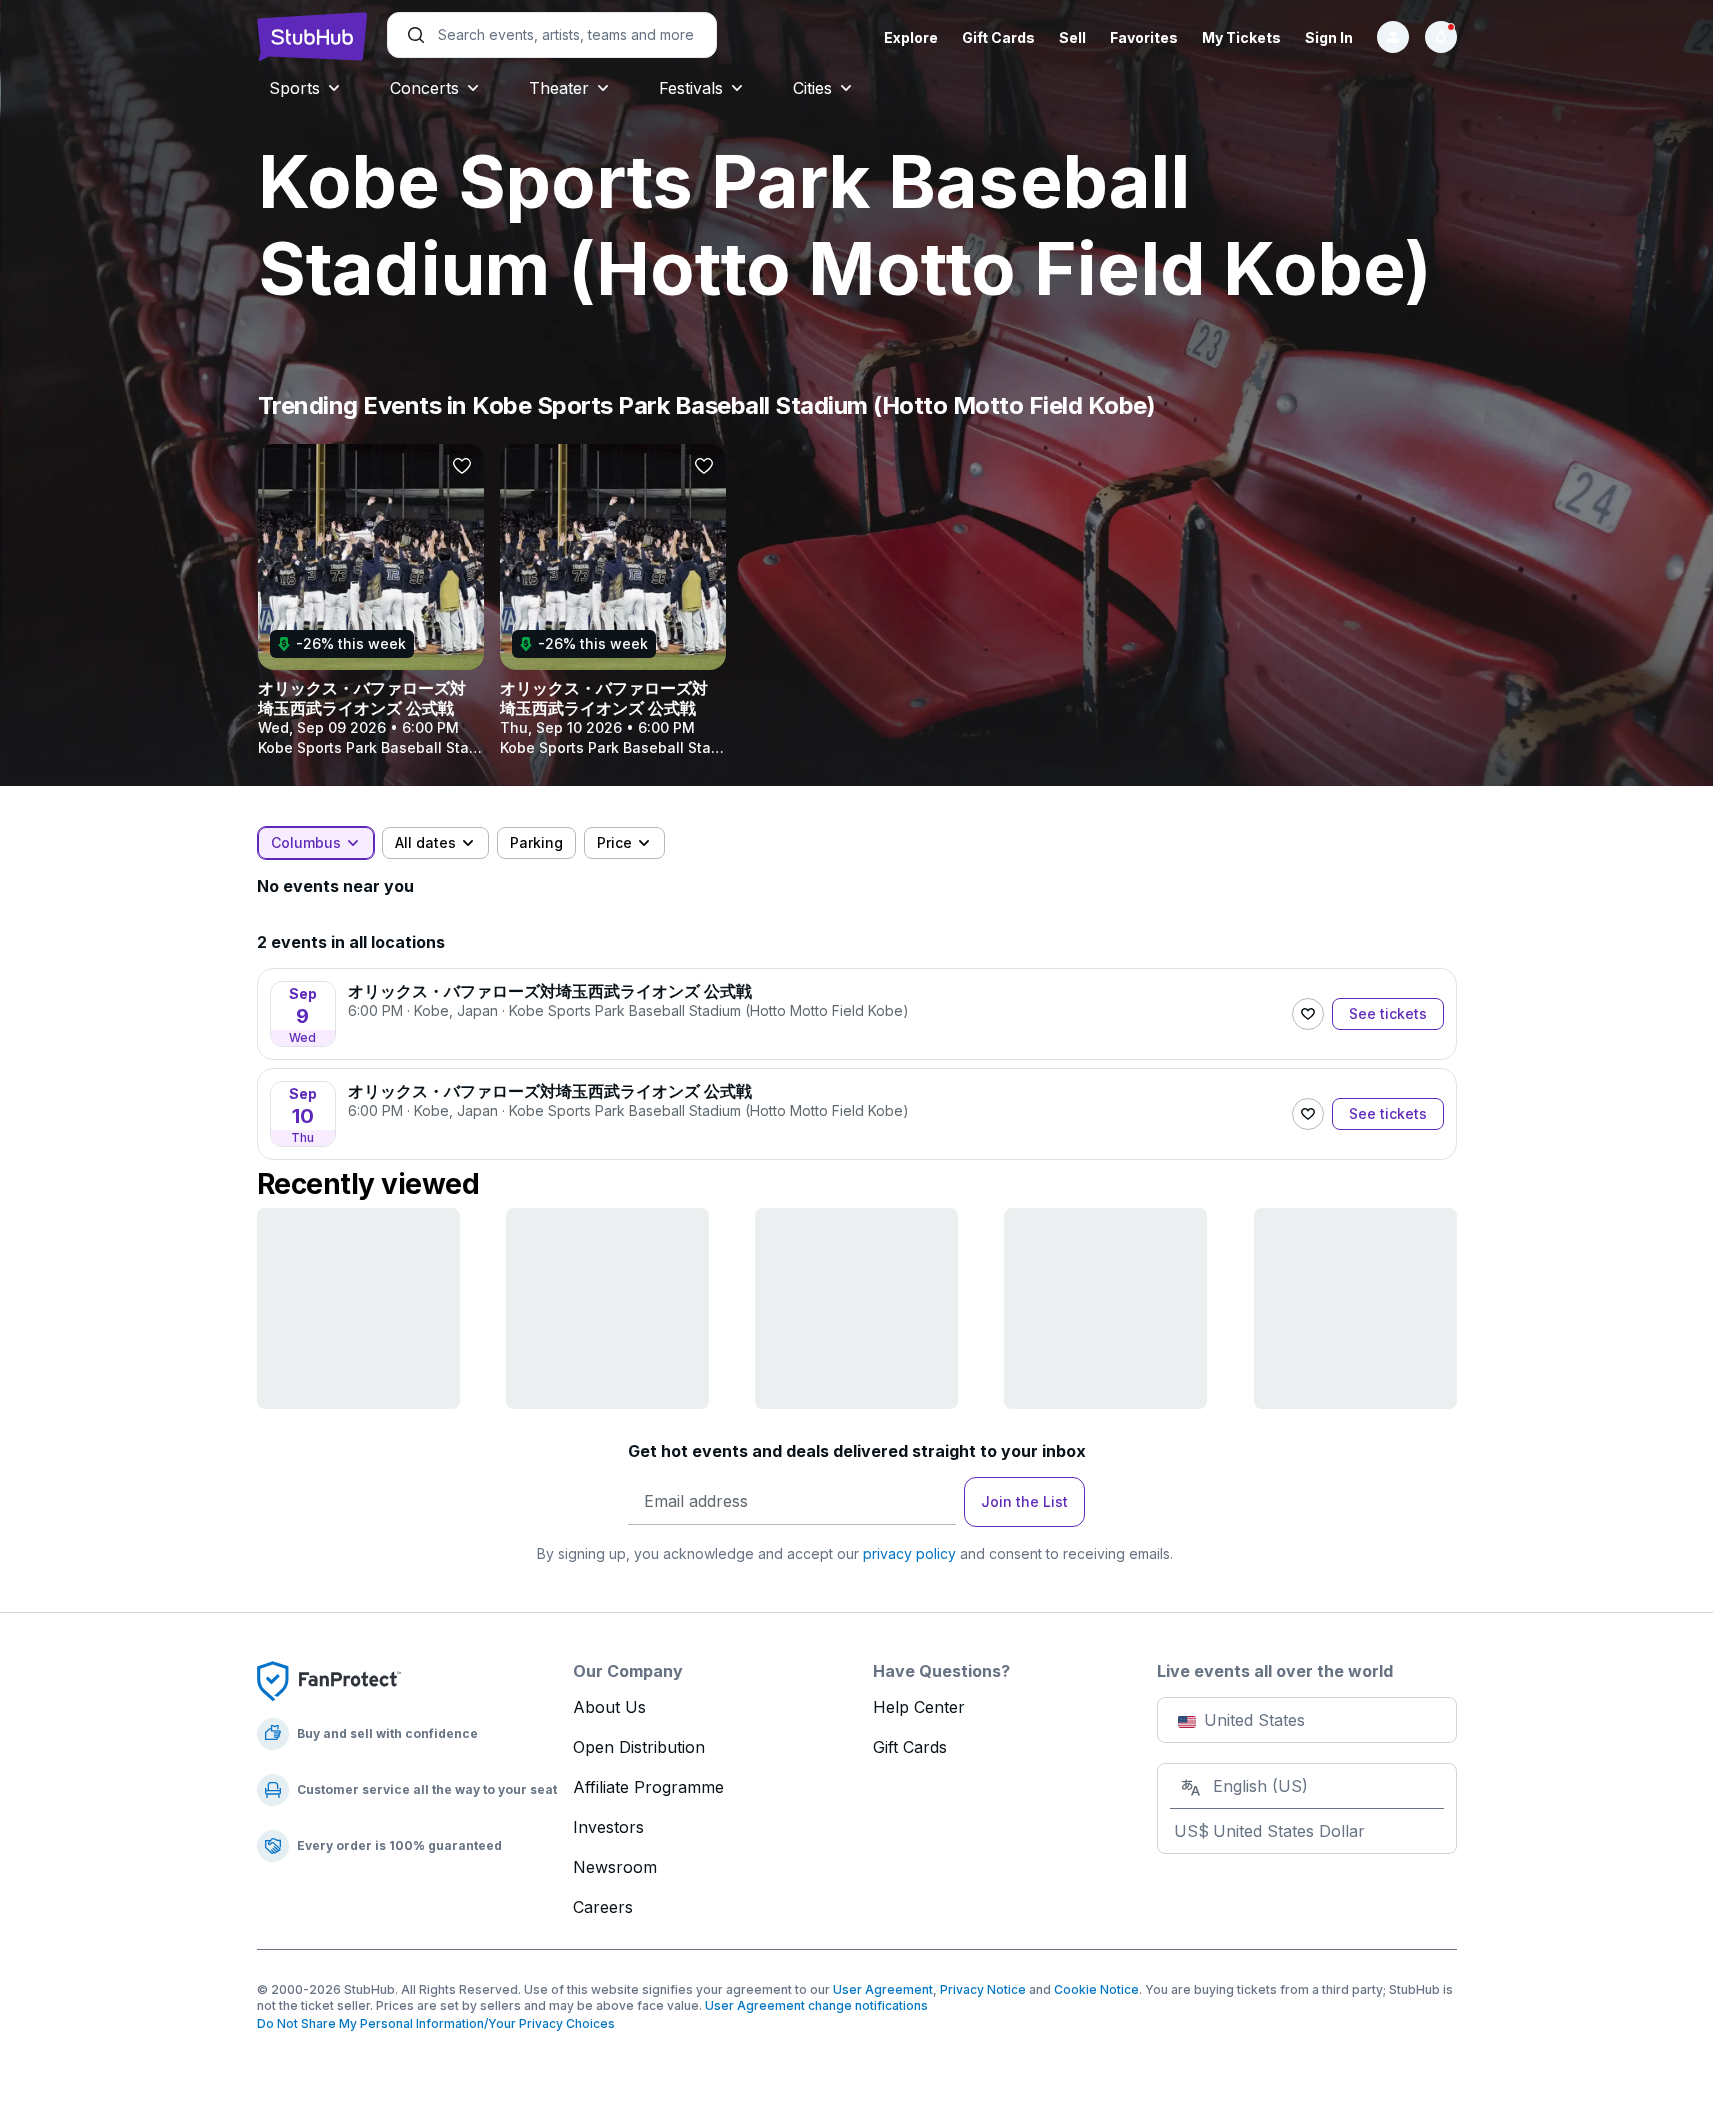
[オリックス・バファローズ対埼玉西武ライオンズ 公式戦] (371, 601)
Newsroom (615, 1867)
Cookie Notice (1096, 1989)
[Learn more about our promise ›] (329, 1680)
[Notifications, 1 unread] (1441, 37)
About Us (609, 1707)
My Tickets (1241, 37)
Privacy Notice (983, 1989)
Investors (608, 1827)
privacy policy (909, 1553)
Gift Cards (998, 37)
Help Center (919, 1707)
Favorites (1144, 37)
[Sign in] (1393, 37)
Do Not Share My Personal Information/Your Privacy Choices (436, 2023)
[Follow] (1308, 1014)
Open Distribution (639, 1747)
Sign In (1329, 37)
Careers (603, 1907)
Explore (911, 37)
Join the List (1024, 1501)
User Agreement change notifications (816, 2005)
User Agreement (883, 1989)
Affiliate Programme (648, 1787)
